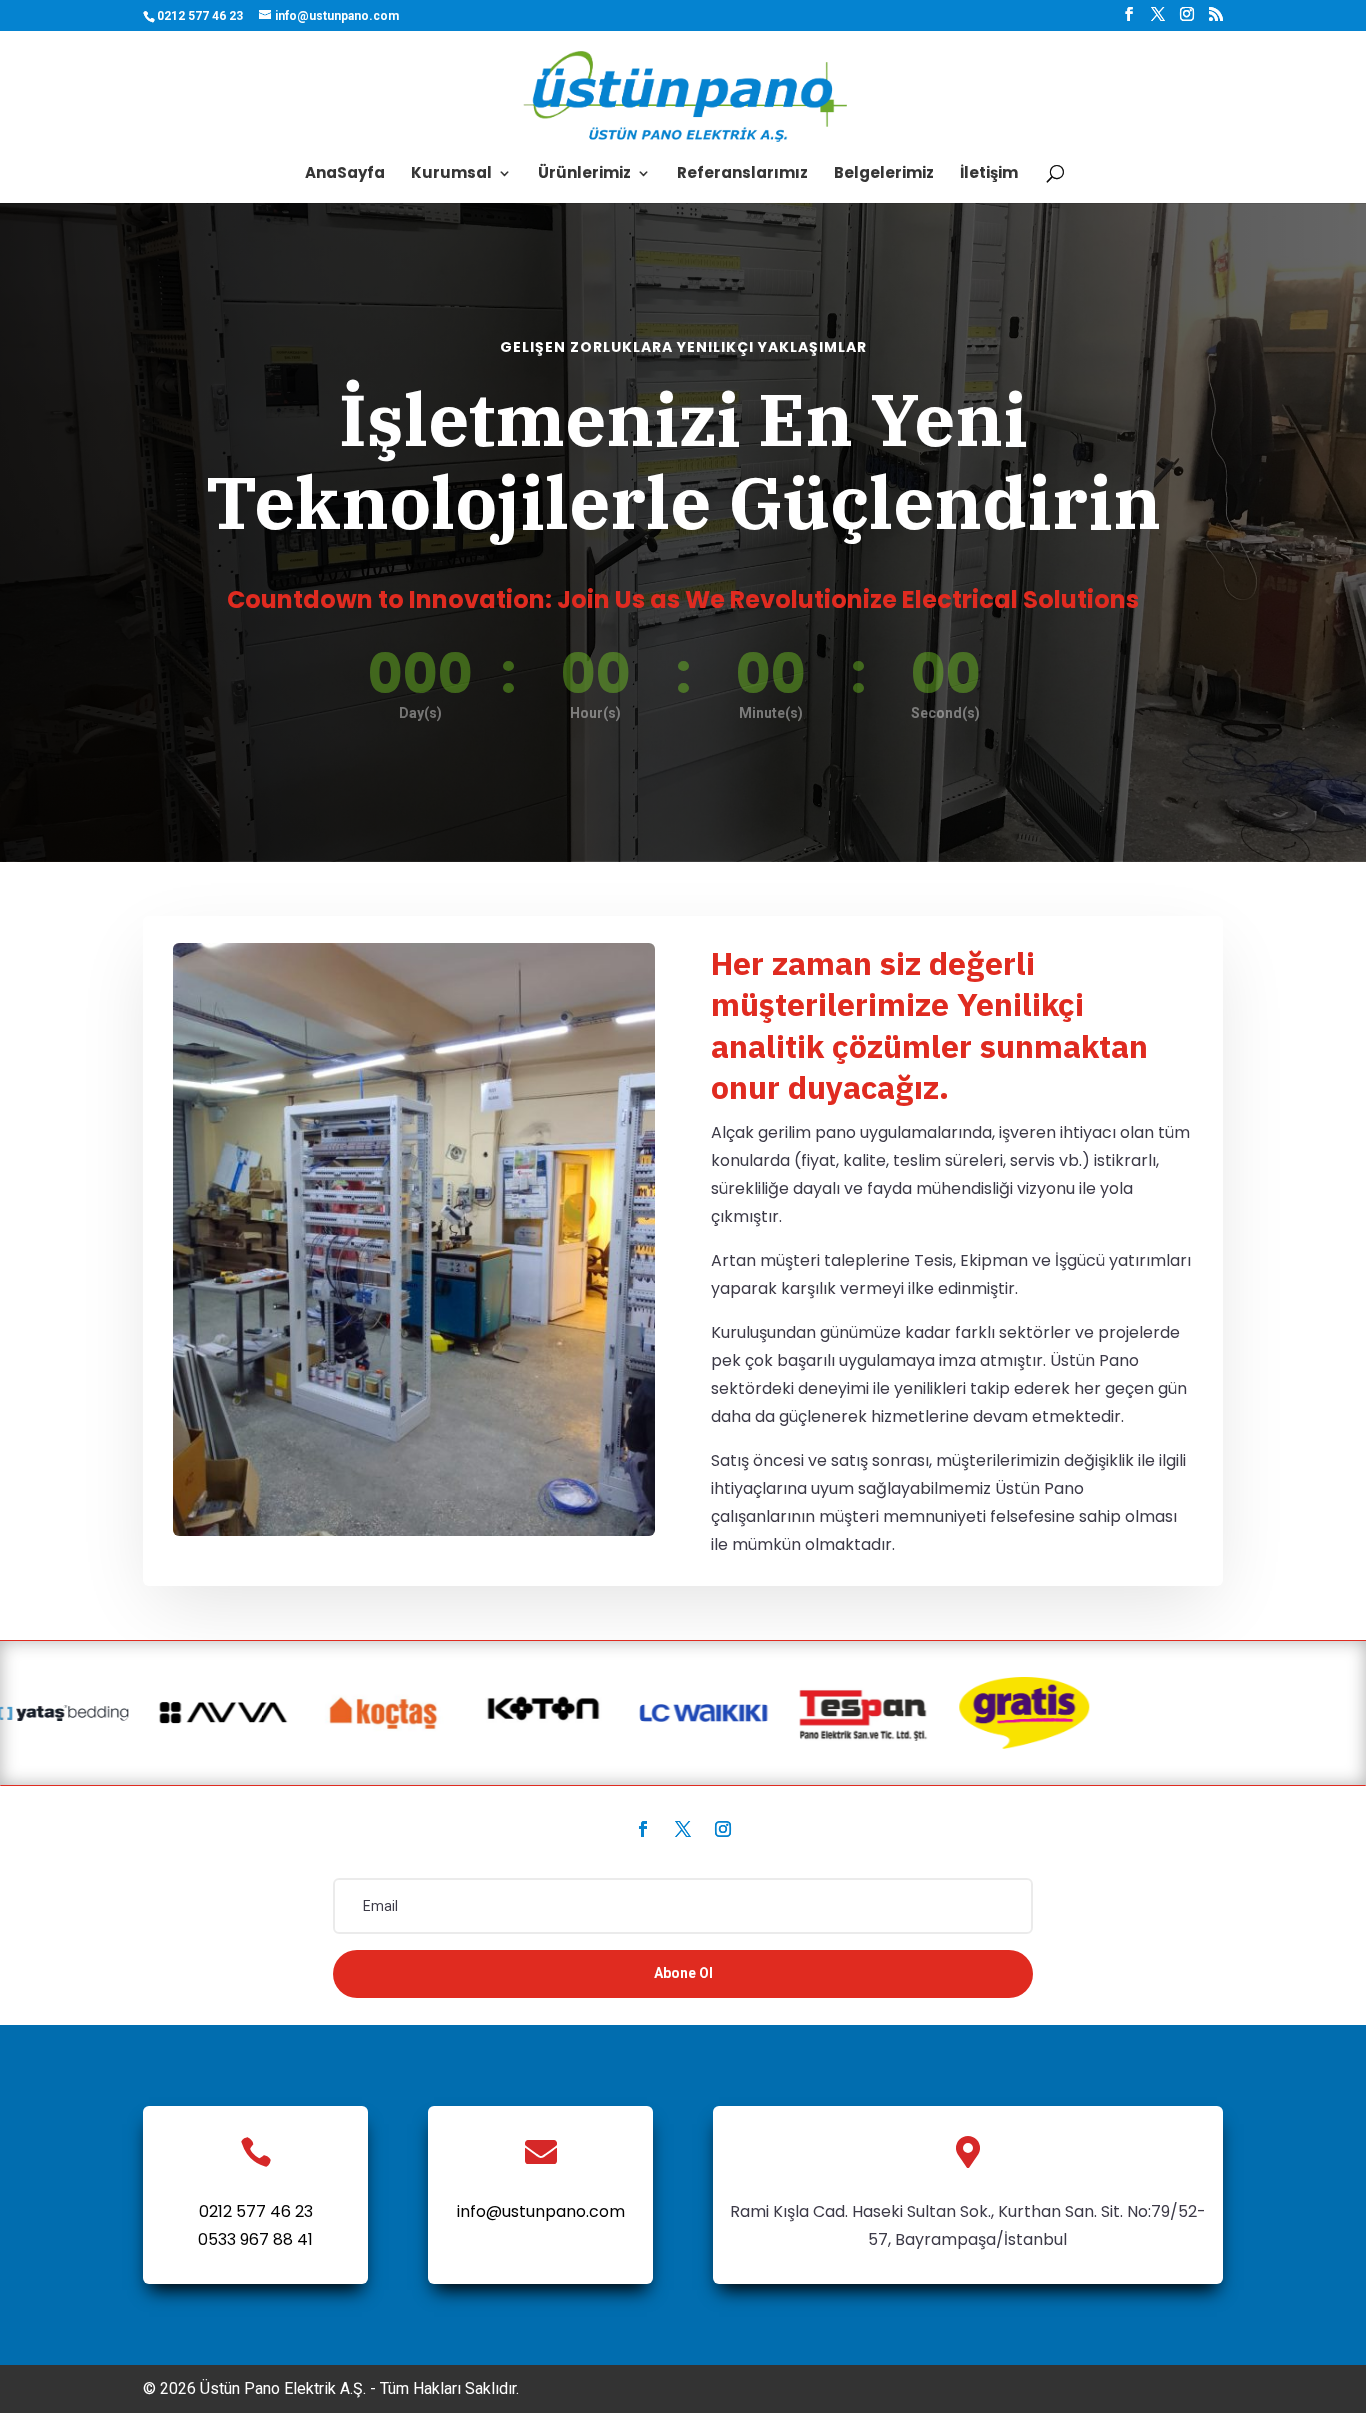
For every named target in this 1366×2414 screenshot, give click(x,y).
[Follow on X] (683, 1829)
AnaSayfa (345, 174)
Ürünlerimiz (584, 174)
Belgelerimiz (884, 174)
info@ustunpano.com (541, 2211)
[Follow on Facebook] (643, 1829)
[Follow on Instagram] (723, 1829)
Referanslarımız (742, 174)
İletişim (989, 174)
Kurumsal (451, 174)
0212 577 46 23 (256, 2211)
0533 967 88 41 (255, 2239)
